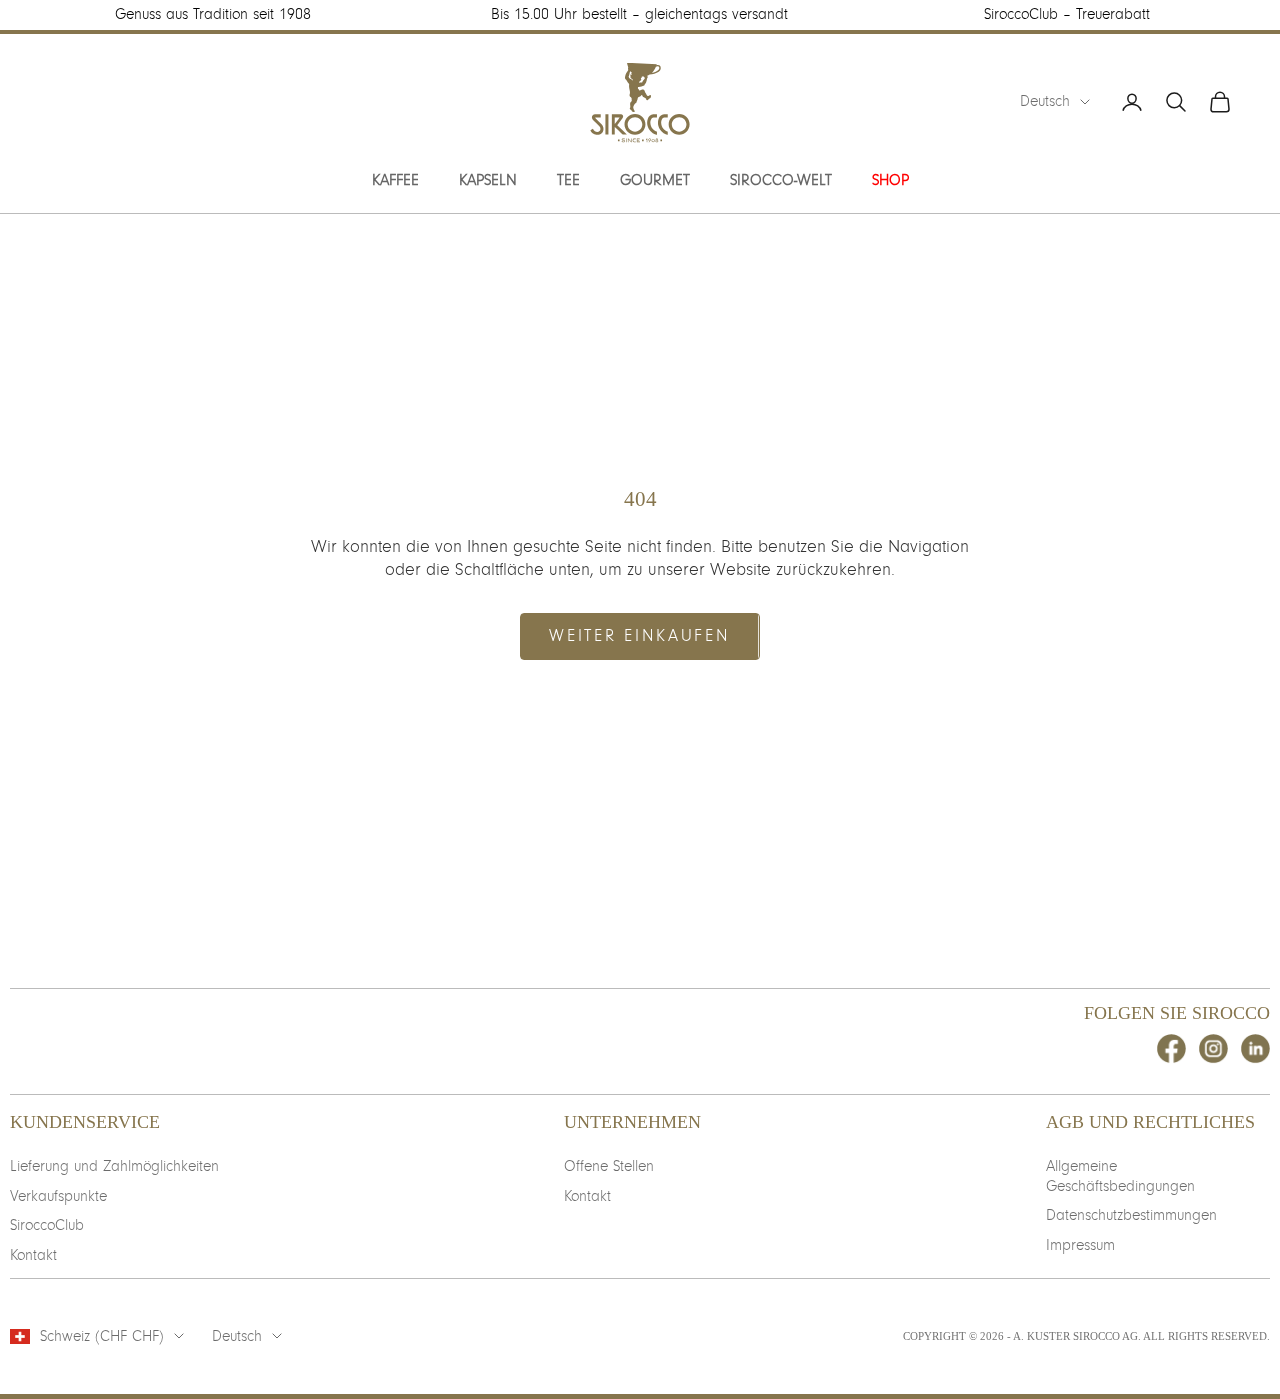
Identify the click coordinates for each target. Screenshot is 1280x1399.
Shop (890, 180)
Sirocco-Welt (781, 180)
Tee (568, 180)
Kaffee (395, 180)
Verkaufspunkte (58, 1196)
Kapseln (488, 180)
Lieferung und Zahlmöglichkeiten (114, 1166)
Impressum (1080, 1245)
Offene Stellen (609, 1166)
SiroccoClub (47, 1225)
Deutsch (1045, 101)
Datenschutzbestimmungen (1131, 1215)
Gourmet (655, 180)
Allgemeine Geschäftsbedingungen (1120, 1176)
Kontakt (33, 1255)
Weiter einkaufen (639, 635)
